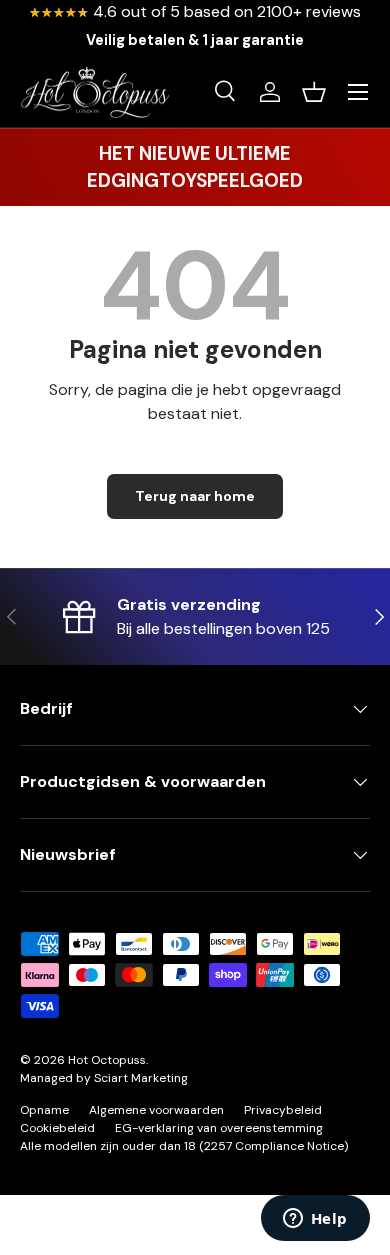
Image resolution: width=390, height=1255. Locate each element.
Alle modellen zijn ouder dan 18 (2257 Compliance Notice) (184, 1146)
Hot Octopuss (107, 1060)
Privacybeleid (283, 1110)
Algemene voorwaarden (156, 1110)
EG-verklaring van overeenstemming (219, 1128)
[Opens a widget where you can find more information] (315, 1220)
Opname (44, 1110)
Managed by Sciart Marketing (104, 1078)
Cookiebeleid (57, 1128)
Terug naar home (195, 496)
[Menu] (358, 92)
